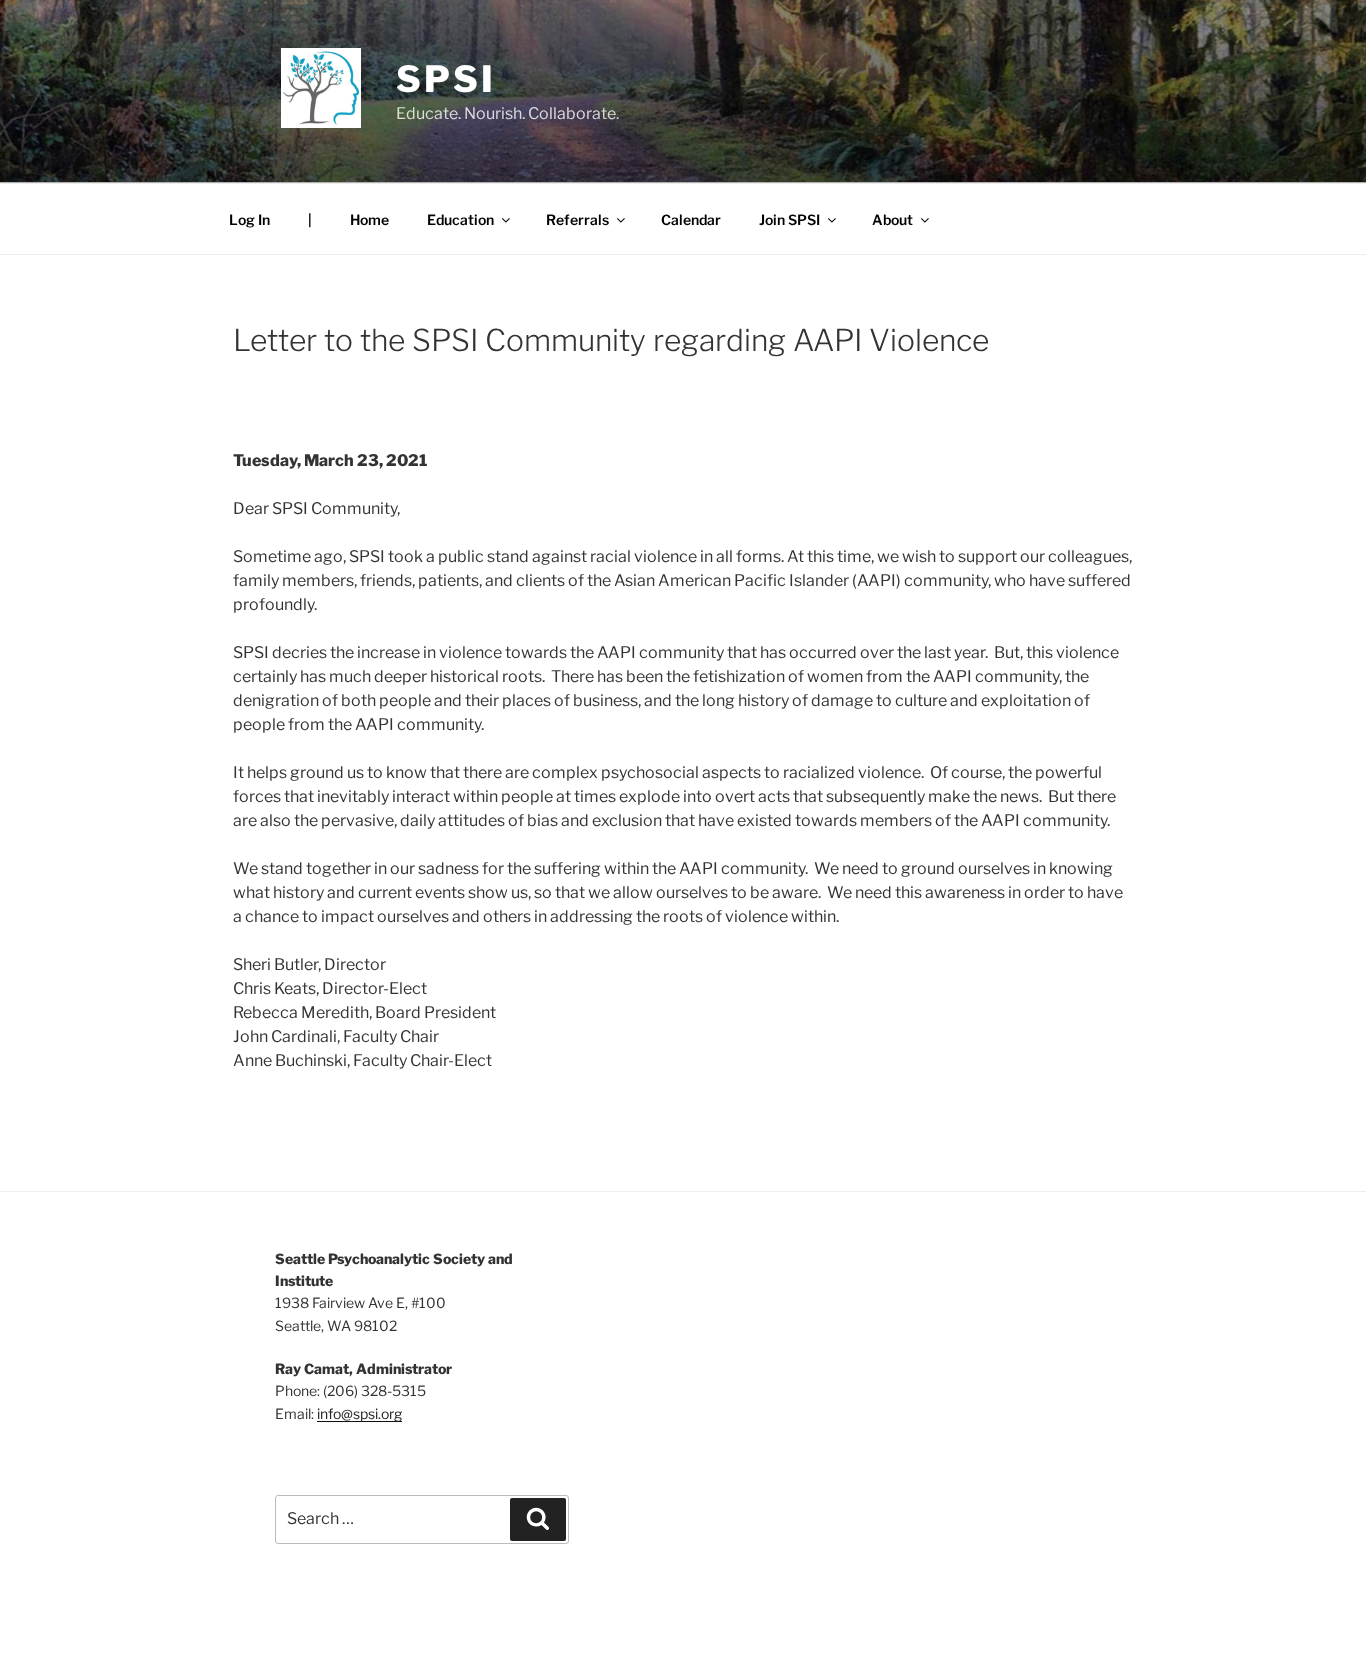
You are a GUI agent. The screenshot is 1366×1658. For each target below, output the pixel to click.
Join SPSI (789, 219)
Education (460, 219)
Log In (249, 219)
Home (369, 219)
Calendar (691, 219)
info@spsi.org (359, 1413)
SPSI (446, 79)
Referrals (577, 219)
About (892, 219)
